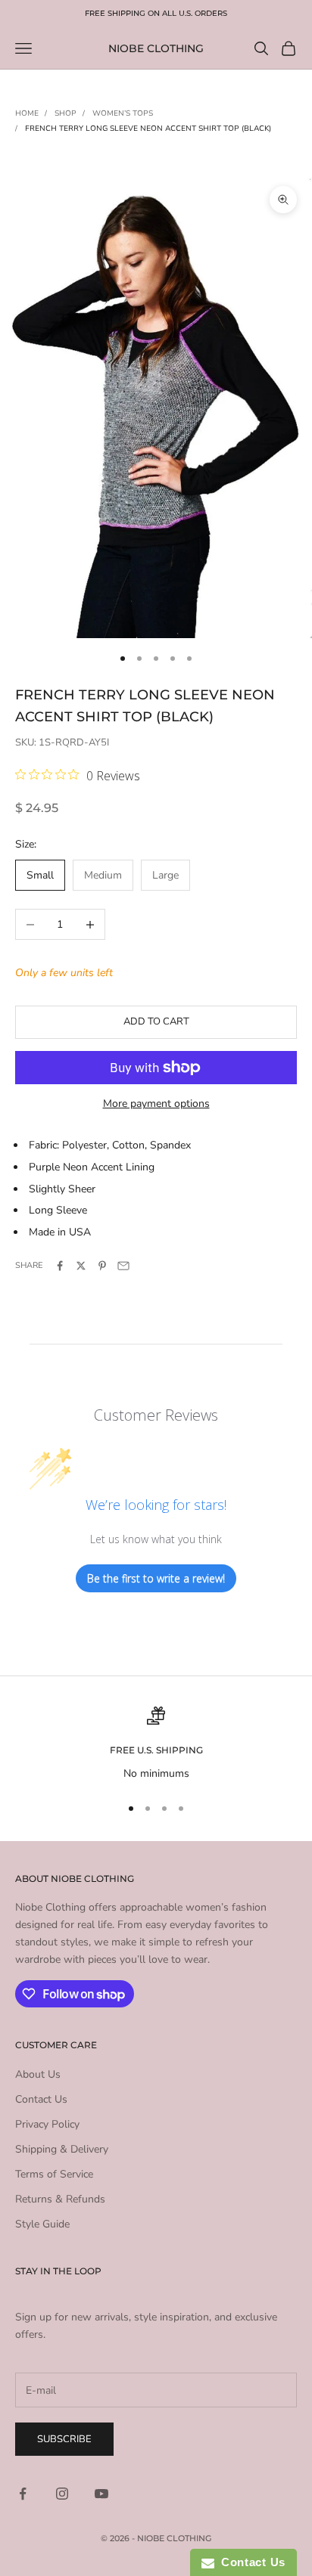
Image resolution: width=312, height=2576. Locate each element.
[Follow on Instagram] (62, 2494)
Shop (66, 113)
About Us (38, 2074)
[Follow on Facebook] (23, 2494)
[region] (156, 1744)
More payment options (156, 1104)
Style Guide (42, 2224)
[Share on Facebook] (60, 1266)
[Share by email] (123, 1266)
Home (27, 113)
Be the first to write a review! (156, 1578)
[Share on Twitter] (81, 1266)
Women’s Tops (123, 113)
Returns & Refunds (60, 2199)
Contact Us (41, 2099)
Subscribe (64, 2439)
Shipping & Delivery (62, 2149)
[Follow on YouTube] (101, 2494)
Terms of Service (54, 2174)
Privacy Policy (47, 2124)
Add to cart (156, 1021)
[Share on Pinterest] (102, 1266)
